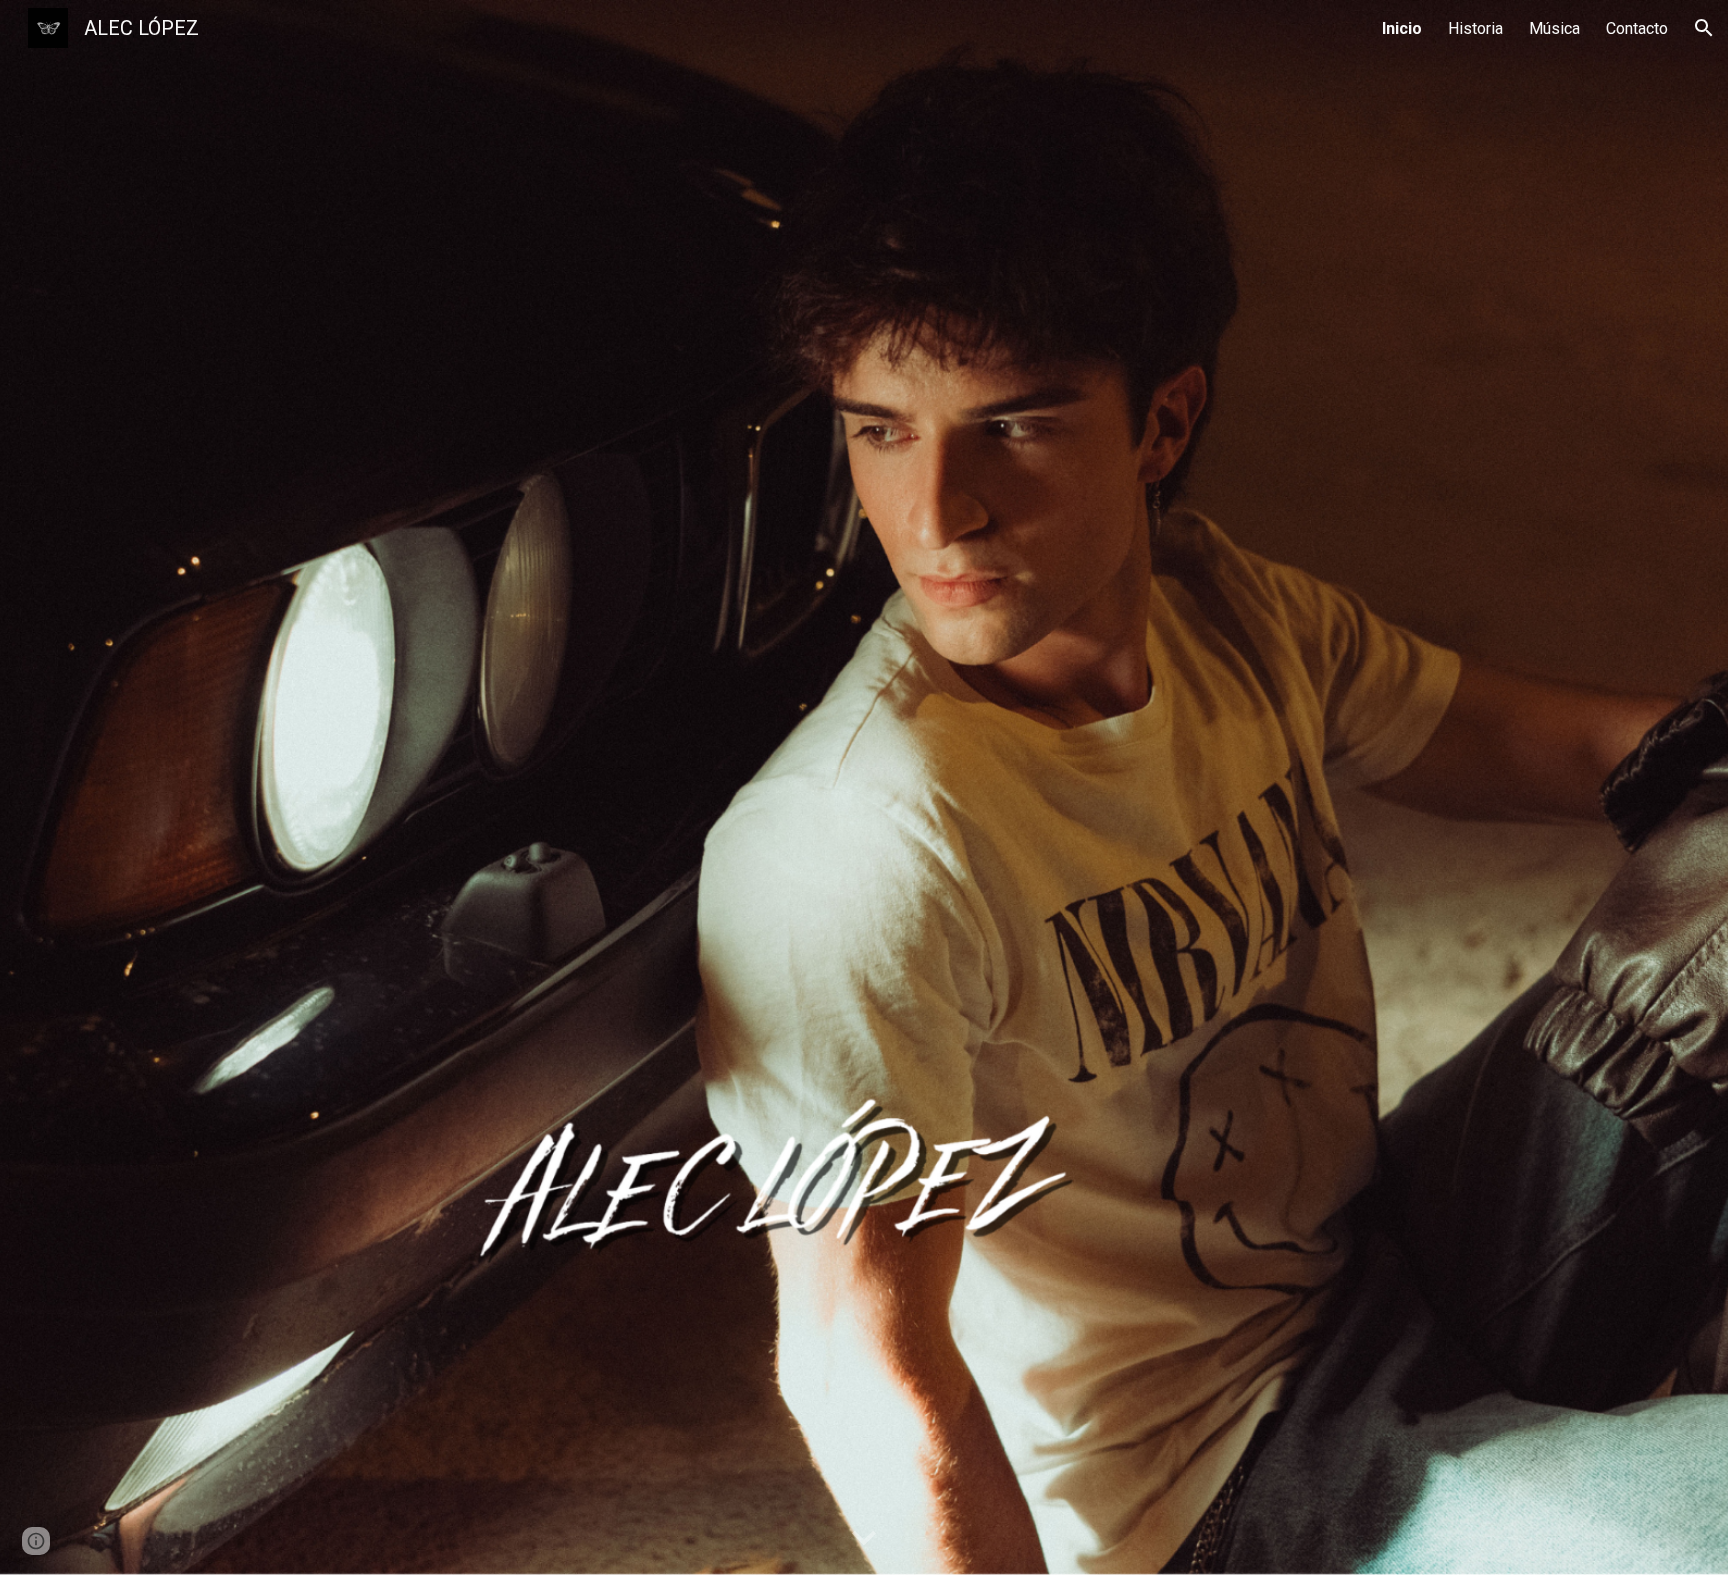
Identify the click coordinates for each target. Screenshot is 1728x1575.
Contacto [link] (1637, 28)
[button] (1704, 28)
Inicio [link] (1402, 28)
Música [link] (1554, 28)
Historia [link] (1475, 28)
